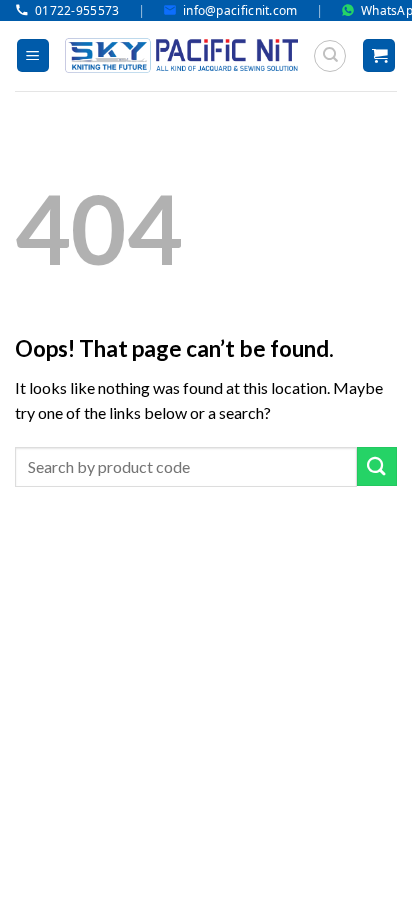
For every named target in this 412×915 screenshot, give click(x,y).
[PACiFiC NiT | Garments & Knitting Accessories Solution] (181, 55)
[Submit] (377, 466)
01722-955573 (77, 10)
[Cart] (379, 55)
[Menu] (33, 55)
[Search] (330, 56)
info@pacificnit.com (240, 10)
